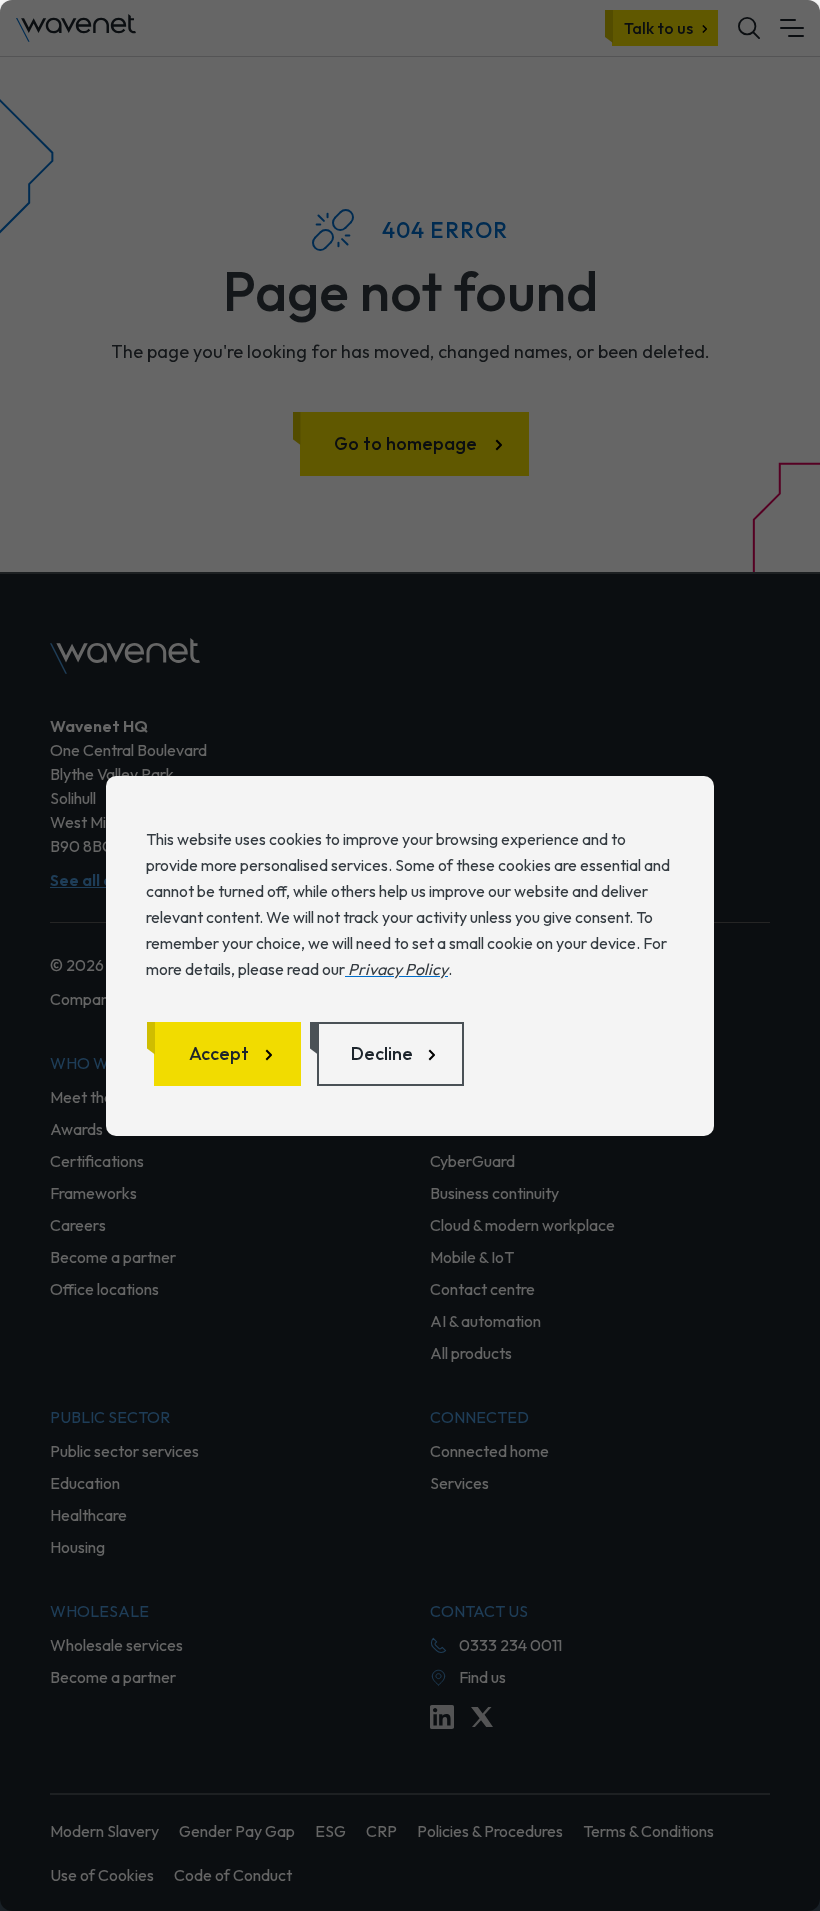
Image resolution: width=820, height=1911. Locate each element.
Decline (382, 1053)
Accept (219, 1053)
